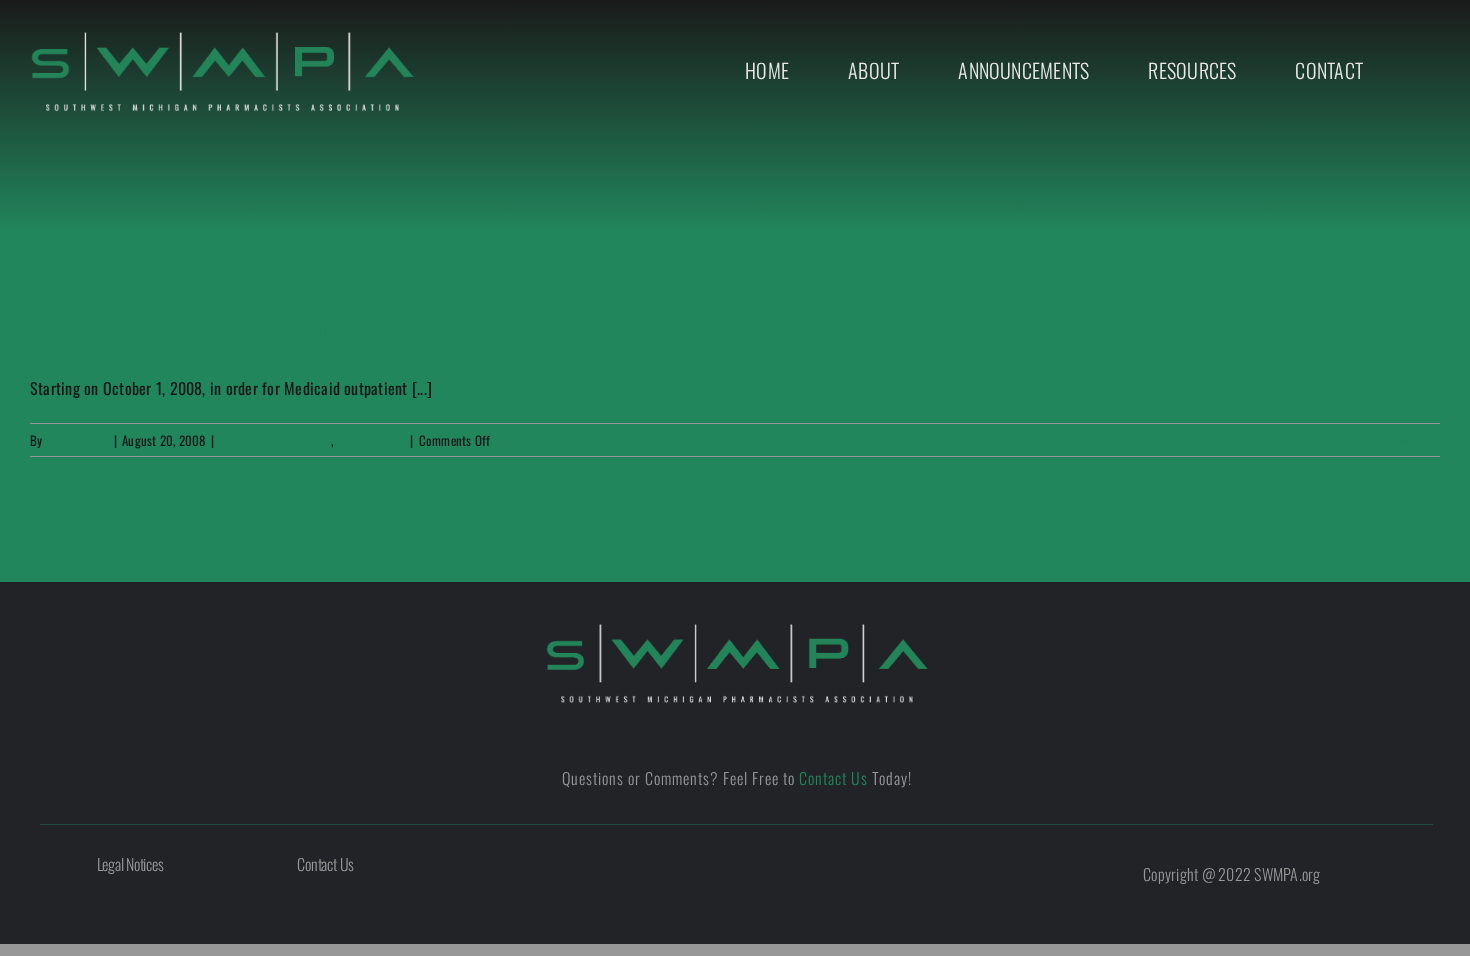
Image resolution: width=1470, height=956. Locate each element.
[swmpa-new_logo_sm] (222, 38)
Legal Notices (130, 864)
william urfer (77, 440)
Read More (1414, 440)
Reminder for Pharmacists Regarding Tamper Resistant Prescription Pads (707, 320)
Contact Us (833, 778)
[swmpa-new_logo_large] (737, 630)
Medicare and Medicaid (275, 440)
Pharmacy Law (371, 440)
